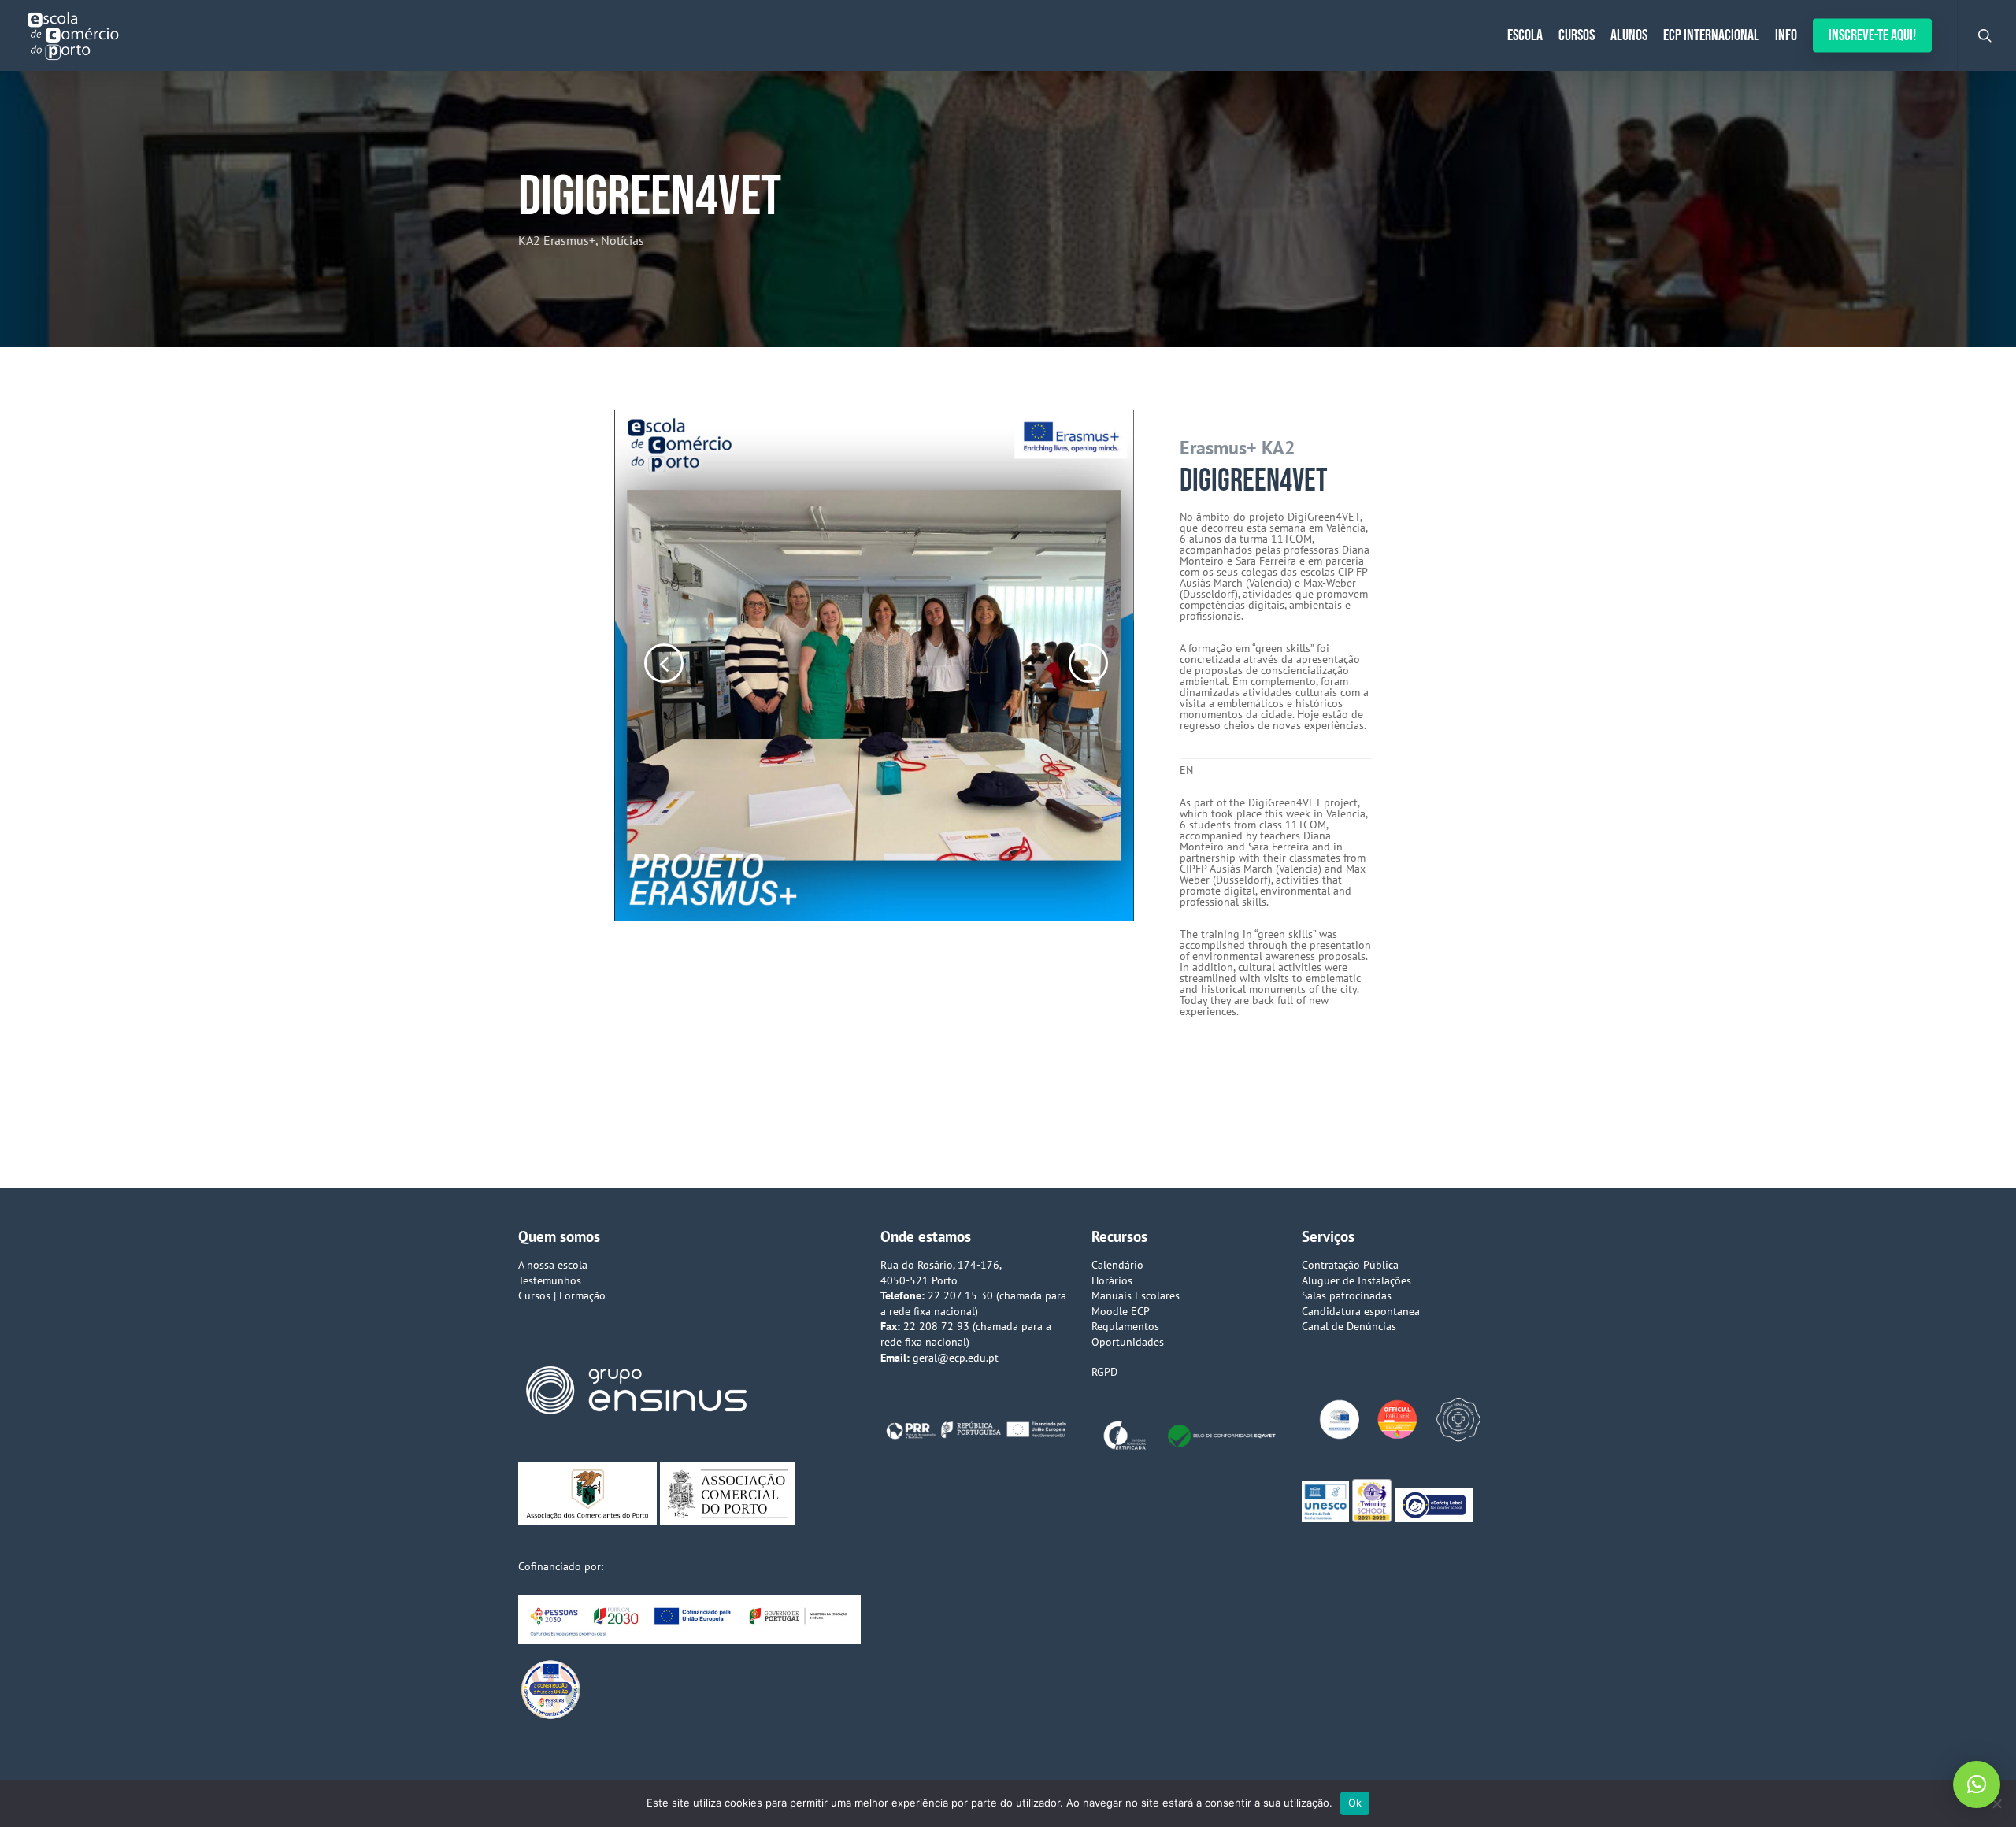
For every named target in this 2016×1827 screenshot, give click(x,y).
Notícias (623, 240)
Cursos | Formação (562, 1295)
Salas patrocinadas (1347, 1295)
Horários (1112, 1280)
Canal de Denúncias (1349, 1326)
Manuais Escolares (1136, 1295)
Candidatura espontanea (1361, 1311)
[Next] (1122, 664)
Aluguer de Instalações (1356, 1280)
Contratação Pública (1350, 1265)
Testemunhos (550, 1280)
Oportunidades (1128, 1342)
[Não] (1996, 1803)
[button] (1977, 1784)
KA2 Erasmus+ (557, 240)
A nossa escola (553, 1265)
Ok (1355, 1803)
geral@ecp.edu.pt (956, 1358)
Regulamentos (1125, 1326)
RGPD (1104, 1372)
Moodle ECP (1121, 1311)
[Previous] (638, 664)
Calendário (1117, 1265)
